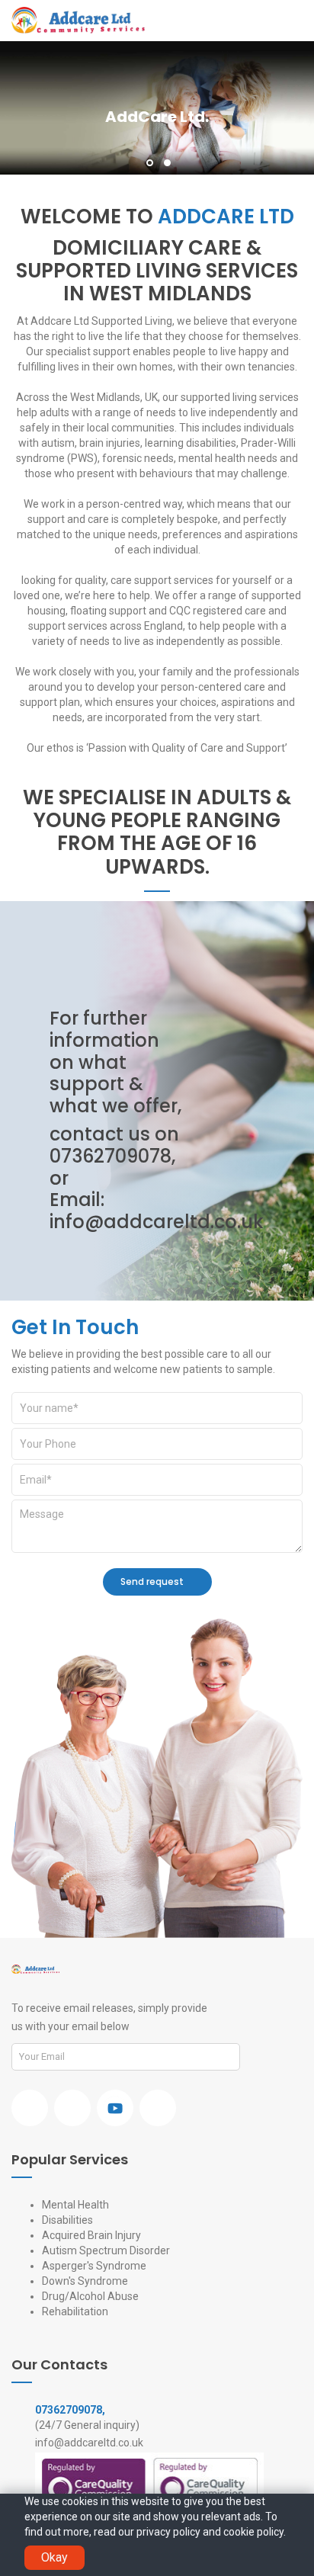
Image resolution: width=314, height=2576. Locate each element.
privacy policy (168, 2532)
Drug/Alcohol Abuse (90, 2296)
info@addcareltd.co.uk (157, 1222)
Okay (54, 2557)
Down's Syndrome (85, 2281)
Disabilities (67, 2220)
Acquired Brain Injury (91, 2235)
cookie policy (253, 2532)
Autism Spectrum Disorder (106, 2250)
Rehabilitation (75, 2311)
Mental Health (75, 2205)
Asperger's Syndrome (94, 2266)
